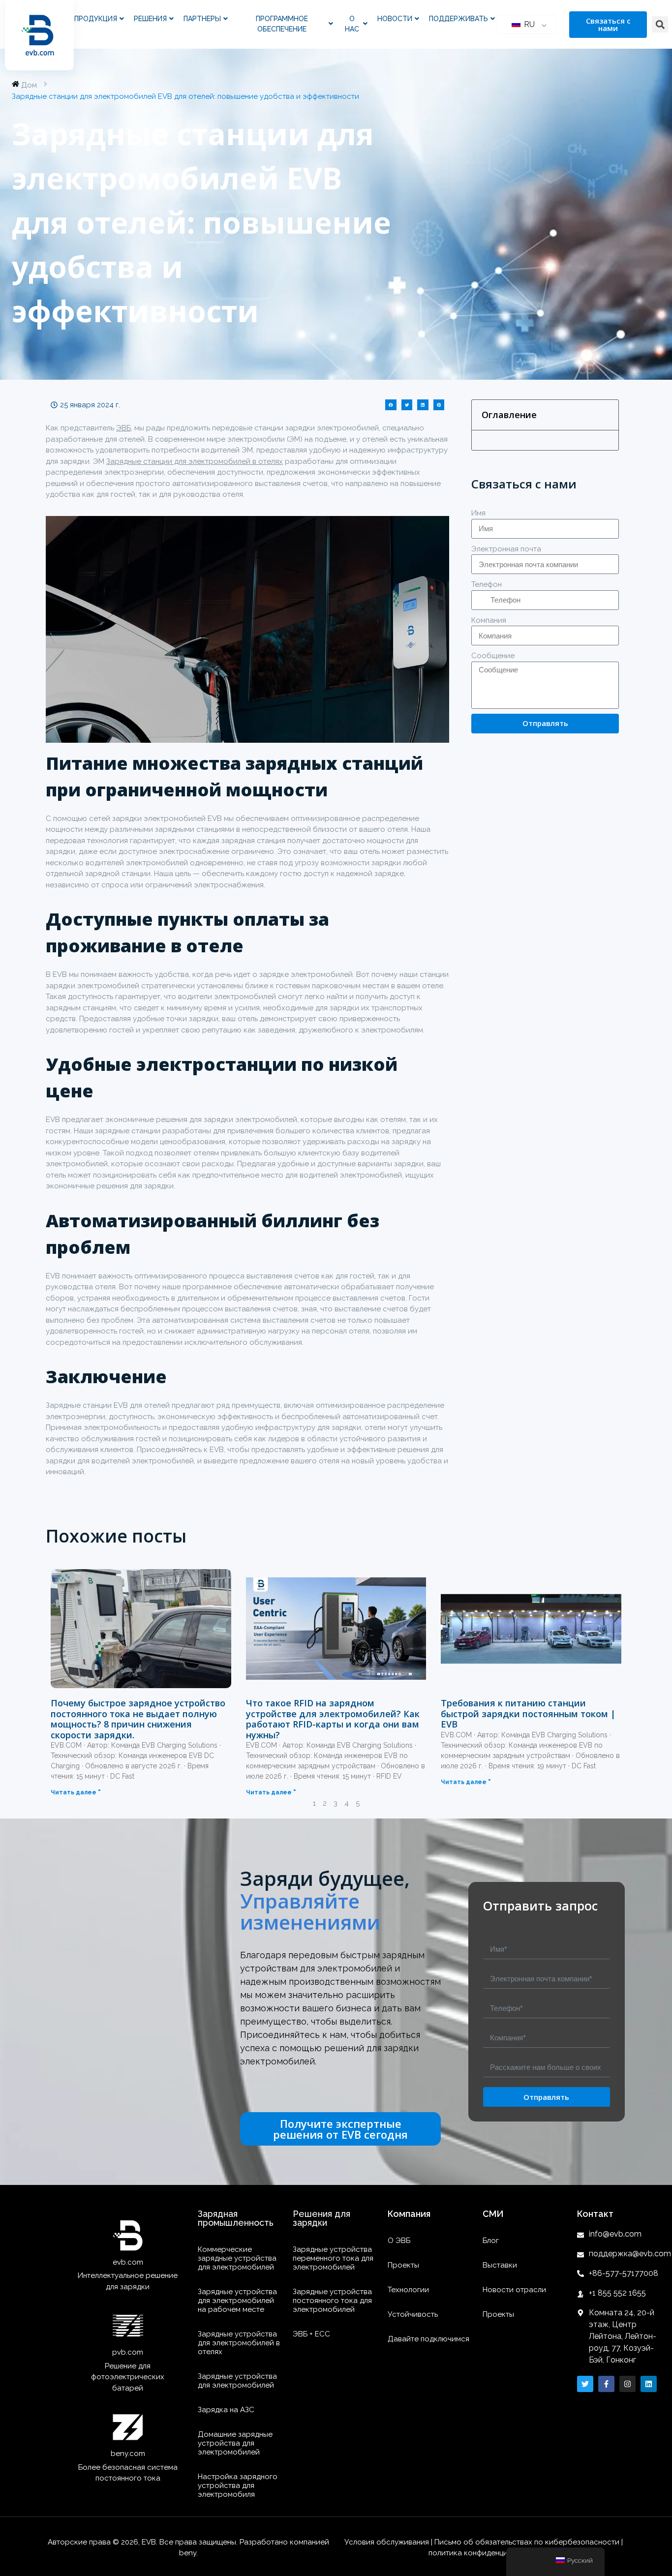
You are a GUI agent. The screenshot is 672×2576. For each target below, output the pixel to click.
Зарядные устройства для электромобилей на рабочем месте (237, 2301)
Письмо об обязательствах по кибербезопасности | (529, 2542)
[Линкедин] (649, 2384)
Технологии (408, 2290)
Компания (489, 620)
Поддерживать (458, 19)
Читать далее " (76, 1792)
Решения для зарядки (321, 2218)
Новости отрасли (514, 2290)
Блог (491, 2241)
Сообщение (493, 656)
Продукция (96, 19)
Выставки (500, 2265)
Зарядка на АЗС (226, 2410)
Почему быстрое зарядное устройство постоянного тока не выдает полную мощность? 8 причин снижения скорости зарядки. (138, 1719)
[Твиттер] (585, 2384)
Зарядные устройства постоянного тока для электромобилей (332, 2301)
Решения (150, 19)
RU (528, 24)
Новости (395, 19)
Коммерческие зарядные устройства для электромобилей (237, 2258)
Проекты (403, 2265)
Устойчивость (413, 2314)
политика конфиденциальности (485, 2553)
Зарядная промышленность (236, 2218)
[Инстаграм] (627, 2384)
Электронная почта (506, 549)
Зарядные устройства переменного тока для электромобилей (333, 2258)
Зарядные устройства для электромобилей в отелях (239, 2343)
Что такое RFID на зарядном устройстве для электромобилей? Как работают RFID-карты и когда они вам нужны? (333, 1719)
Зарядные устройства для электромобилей (237, 2381)
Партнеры (202, 19)
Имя (478, 513)
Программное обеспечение (282, 24)
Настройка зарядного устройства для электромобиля (238, 2485)
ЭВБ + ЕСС (311, 2334)
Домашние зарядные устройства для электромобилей (235, 2443)
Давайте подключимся (428, 2339)
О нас (352, 24)
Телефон (487, 584)
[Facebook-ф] (606, 2384)
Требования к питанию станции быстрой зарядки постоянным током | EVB (528, 1713)
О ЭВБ (399, 2241)
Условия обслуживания (388, 2542)
